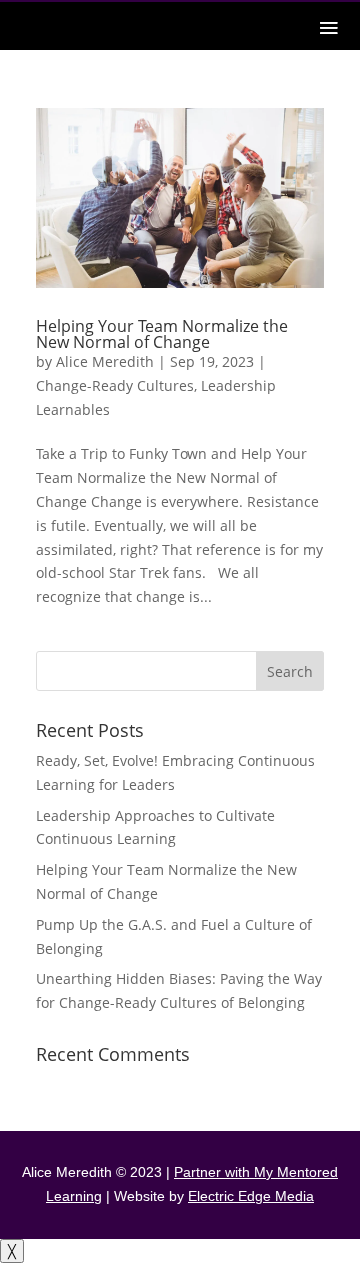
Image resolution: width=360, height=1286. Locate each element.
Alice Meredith (105, 361)
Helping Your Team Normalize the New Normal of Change (162, 334)
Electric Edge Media (251, 1196)
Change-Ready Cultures (115, 385)
